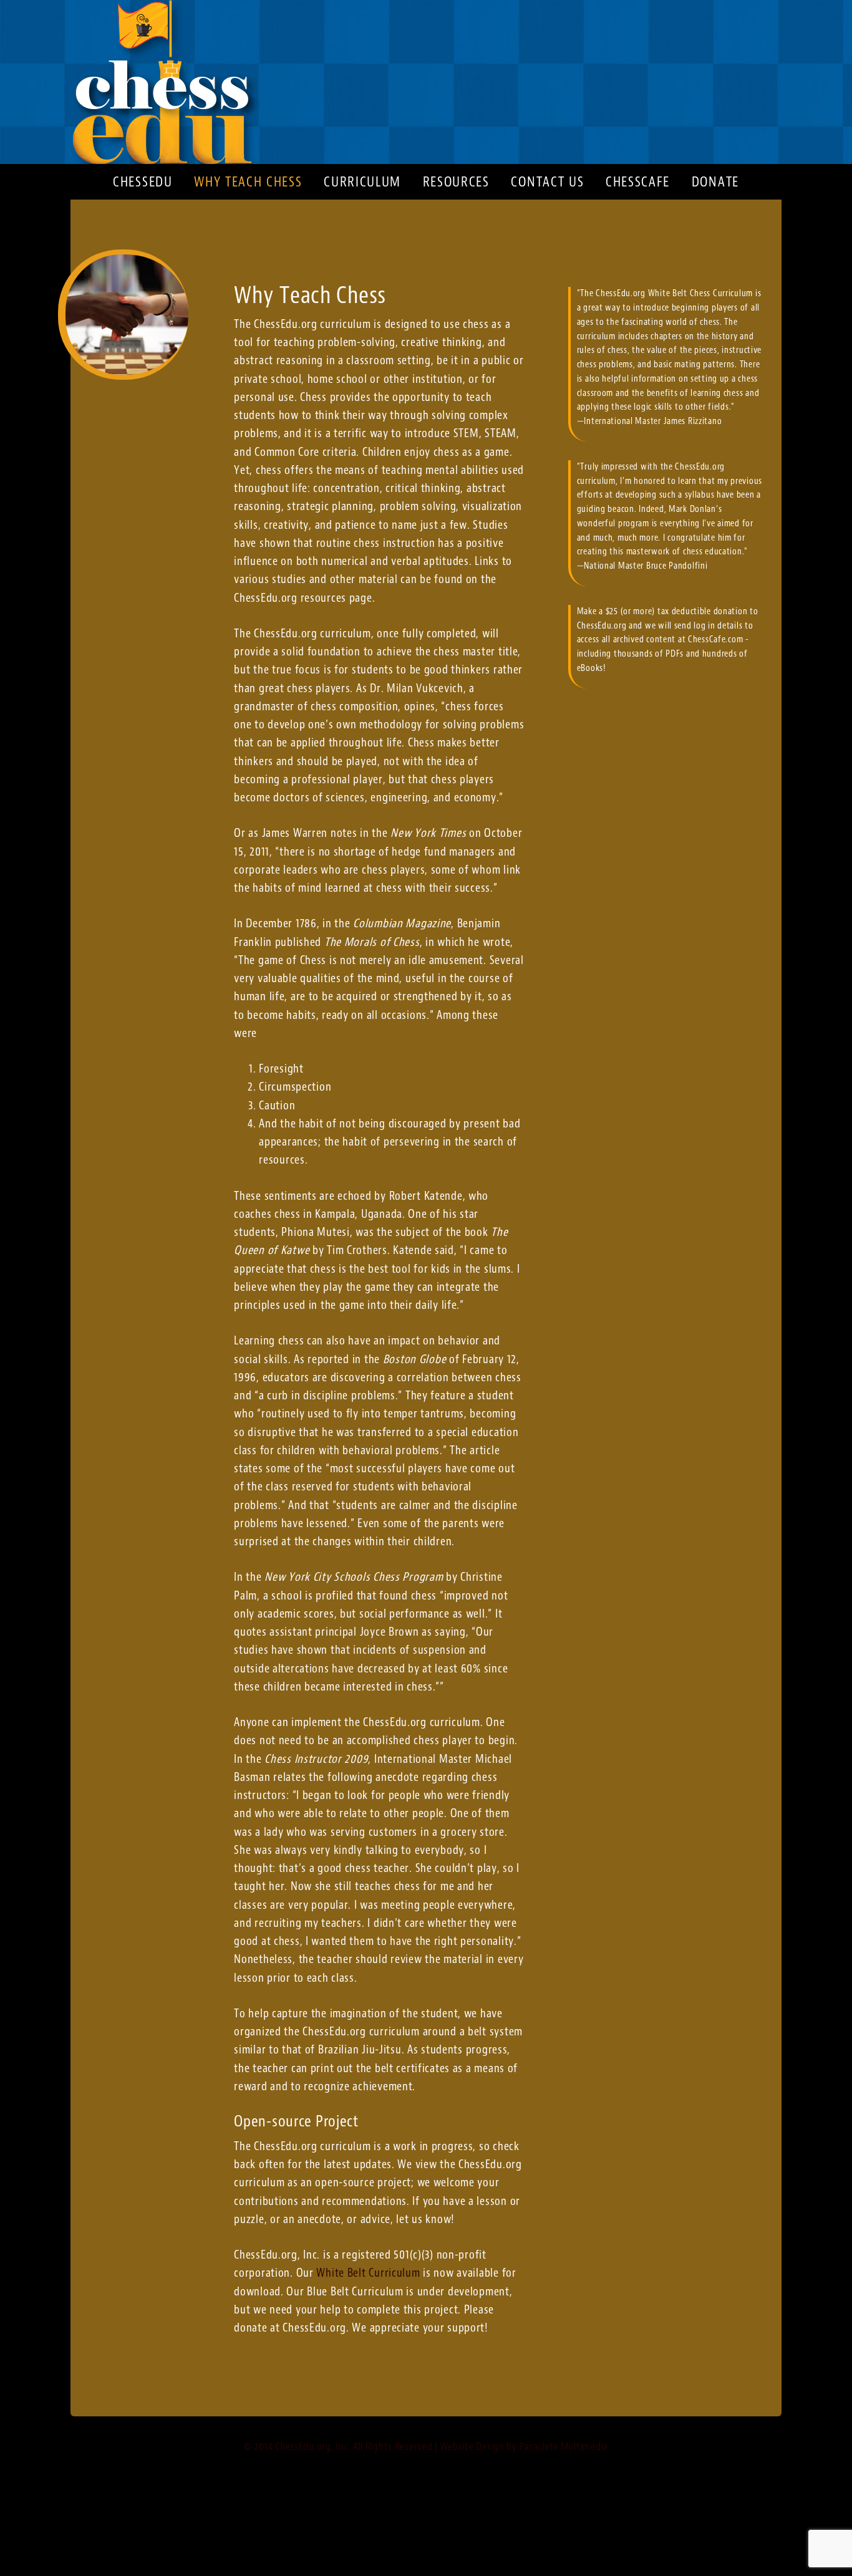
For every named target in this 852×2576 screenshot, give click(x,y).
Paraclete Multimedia (564, 2446)
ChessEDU (426, 82)
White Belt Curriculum (368, 2273)
